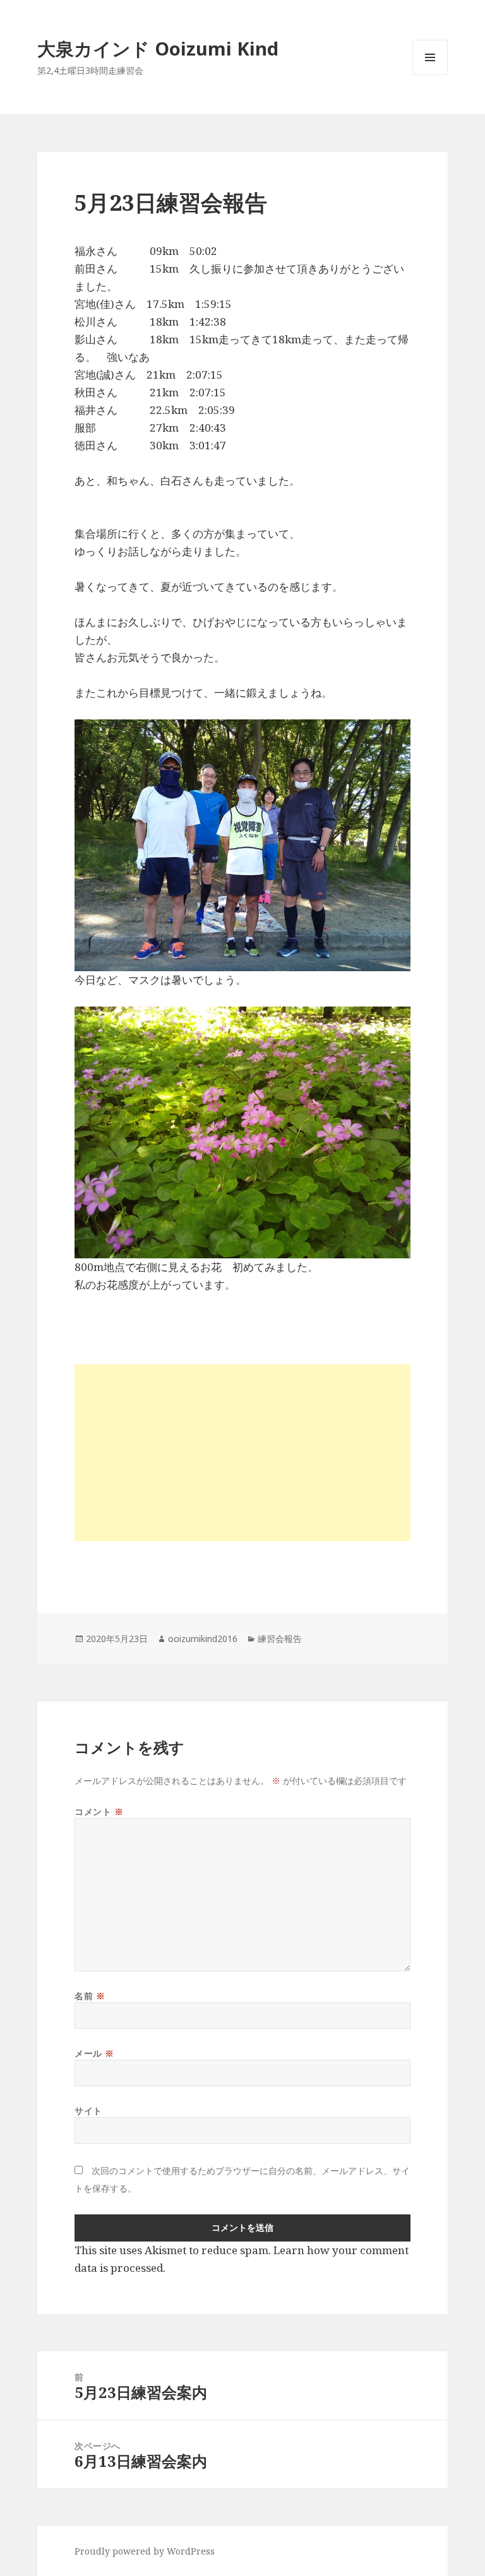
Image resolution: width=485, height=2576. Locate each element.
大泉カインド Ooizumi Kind (167, 48)
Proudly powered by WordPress (145, 2551)
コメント (99, 1811)
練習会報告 (280, 1639)
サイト (88, 2111)
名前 (90, 1996)
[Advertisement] (242, 1453)
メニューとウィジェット (430, 75)
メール (94, 2053)
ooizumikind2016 (203, 1639)
